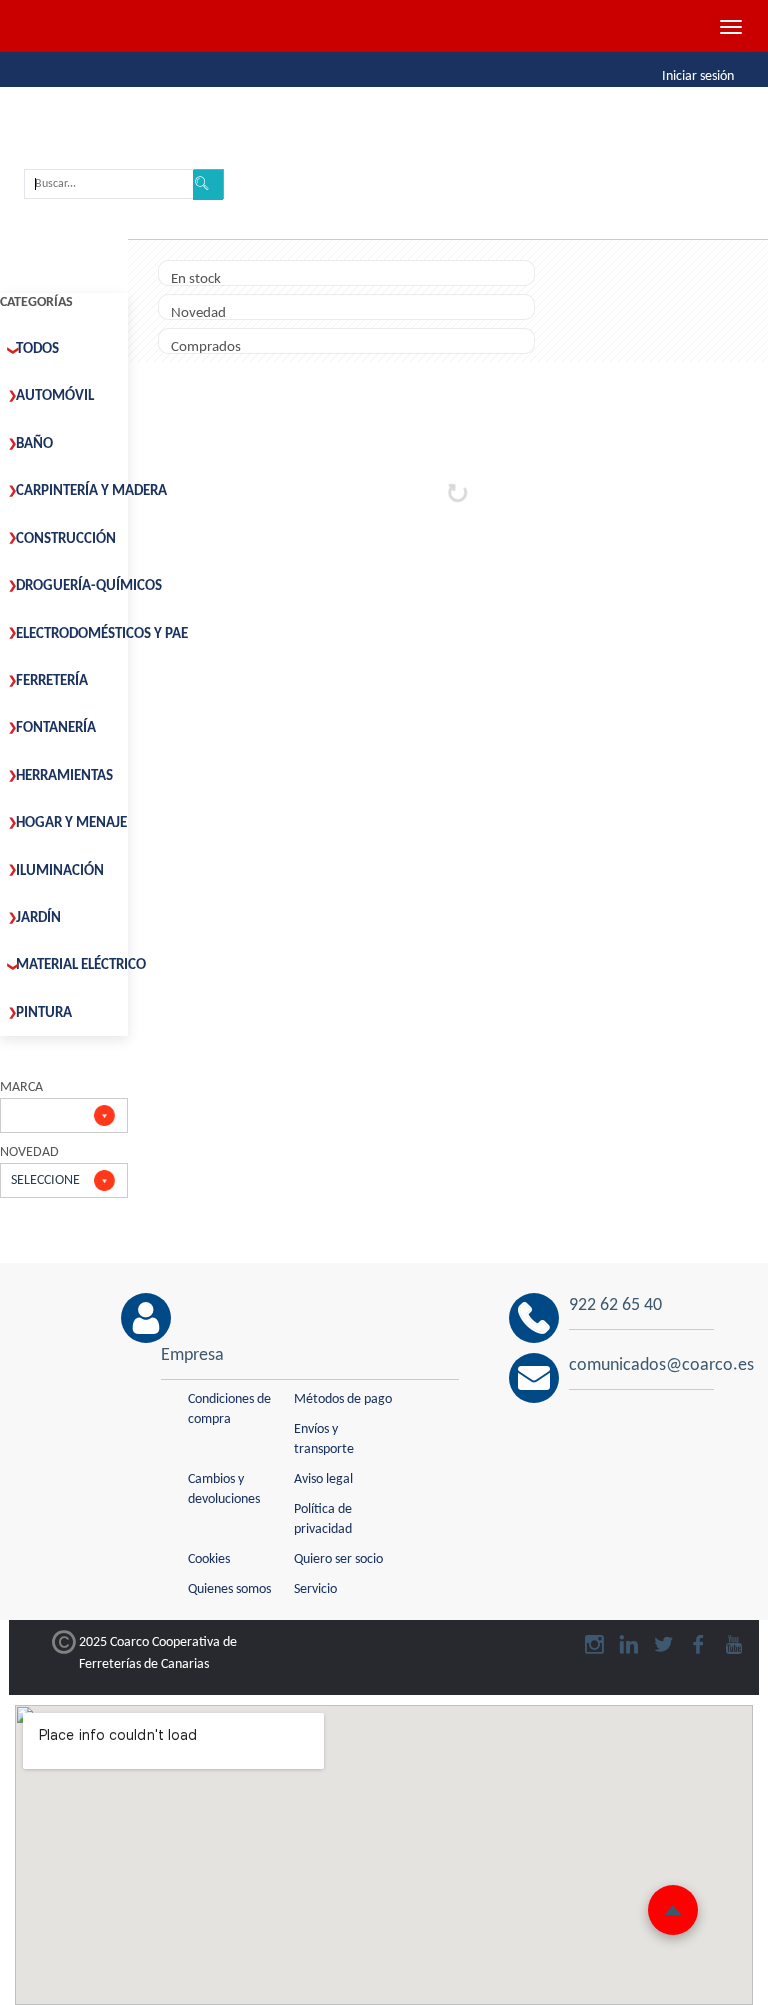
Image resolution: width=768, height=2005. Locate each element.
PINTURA (44, 1013)
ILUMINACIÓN (60, 871)
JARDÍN (38, 918)
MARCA (21, 1087)
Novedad (198, 313)
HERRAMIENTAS (64, 776)
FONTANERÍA (56, 728)
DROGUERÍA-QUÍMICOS (89, 586)
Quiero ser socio (338, 1559)
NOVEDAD (29, 1152)
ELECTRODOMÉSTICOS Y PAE (102, 634)
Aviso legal (323, 1479)
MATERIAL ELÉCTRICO (81, 965)
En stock (196, 279)
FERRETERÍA (52, 681)
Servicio (315, 1589)
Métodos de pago (343, 1399)
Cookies (209, 1559)
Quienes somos (229, 1589)
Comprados (206, 347)
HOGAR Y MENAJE (71, 823)
